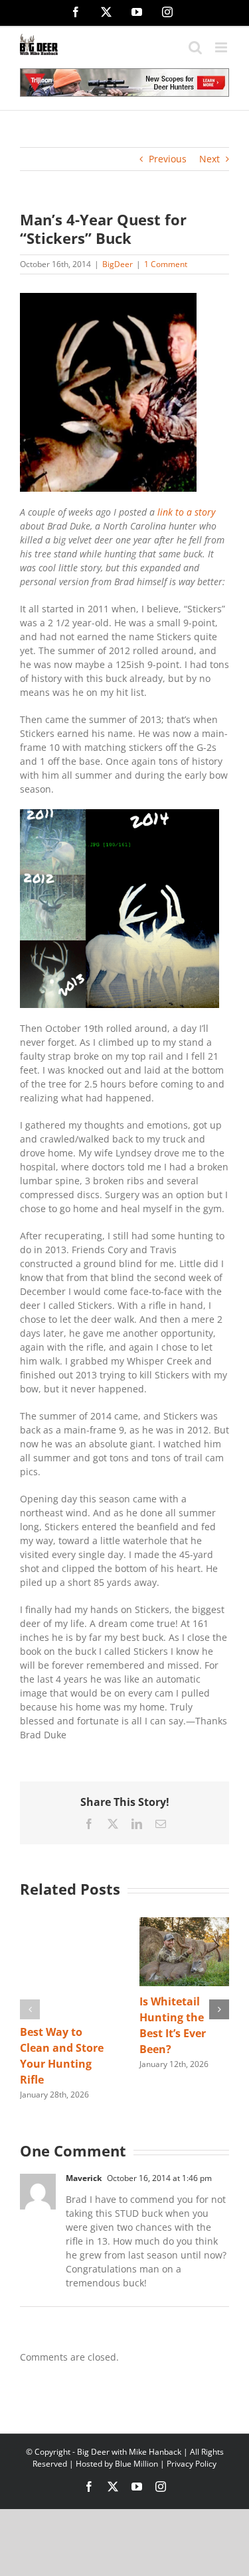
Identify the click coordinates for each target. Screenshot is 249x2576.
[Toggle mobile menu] (222, 47)
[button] (30, 2009)
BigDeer (118, 264)
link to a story (186, 512)
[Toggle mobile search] (195, 47)
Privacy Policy (192, 2464)
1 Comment (166, 264)
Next (209, 159)
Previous (168, 159)
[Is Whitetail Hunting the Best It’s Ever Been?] (185, 1924)
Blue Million (136, 2464)
